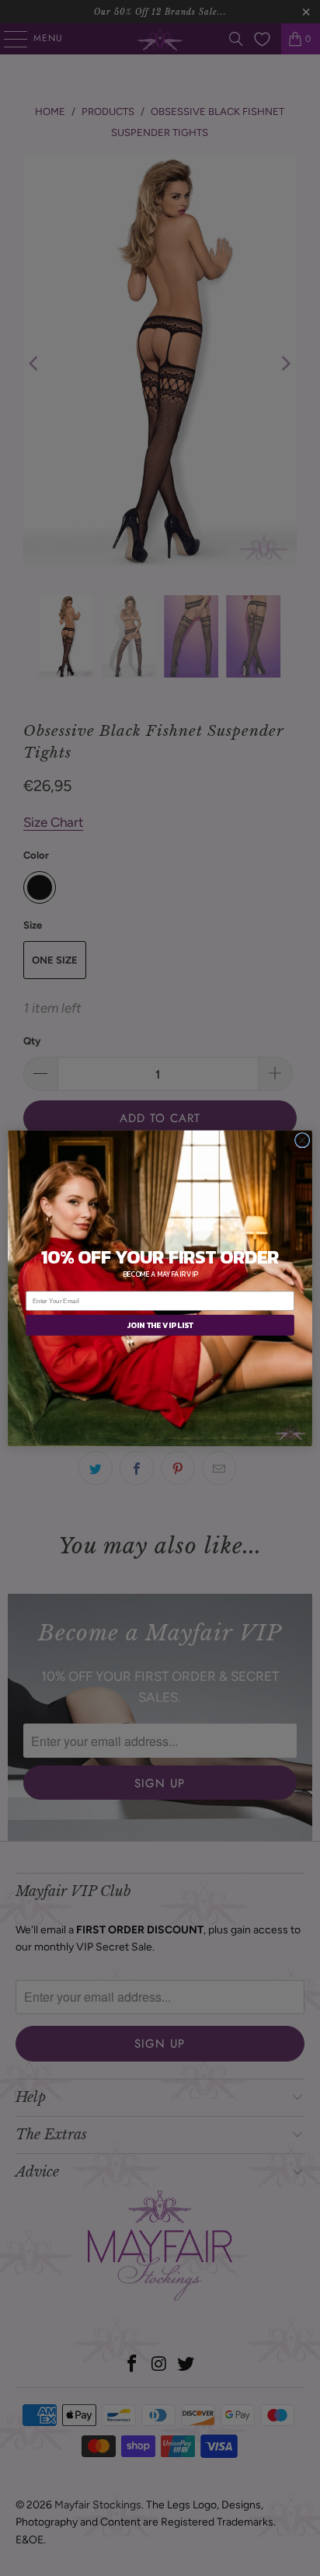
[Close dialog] (302, 1140)
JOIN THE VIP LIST (160, 1325)
